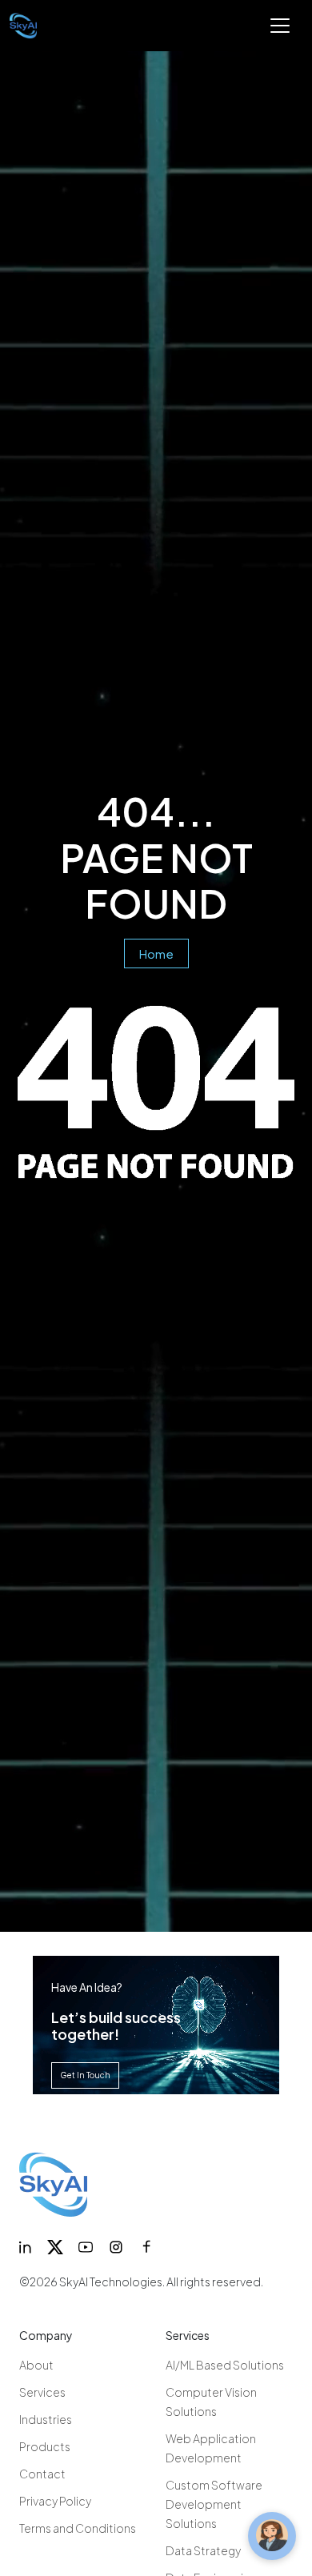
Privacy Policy (55, 2501)
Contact (42, 2474)
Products (45, 2446)
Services (42, 2392)
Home (156, 953)
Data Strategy (203, 2550)
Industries (46, 2419)
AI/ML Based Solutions (225, 2365)
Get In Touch (85, 2075)
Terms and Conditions (78, 2528)
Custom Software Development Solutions (214, 2504)
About (36, 2365)
